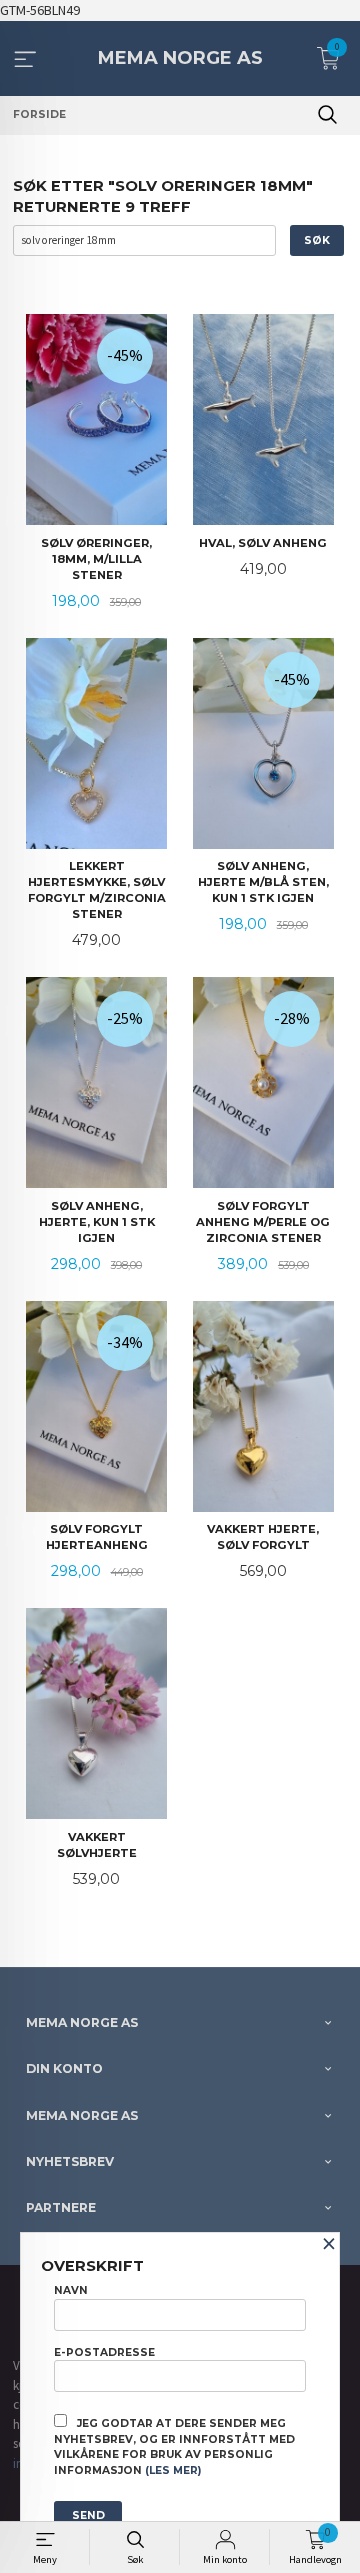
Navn (71, 2290)
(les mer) (173, 2470)
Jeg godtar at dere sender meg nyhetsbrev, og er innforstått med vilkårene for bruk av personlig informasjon (174, 2447)
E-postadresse (104, 2352)
